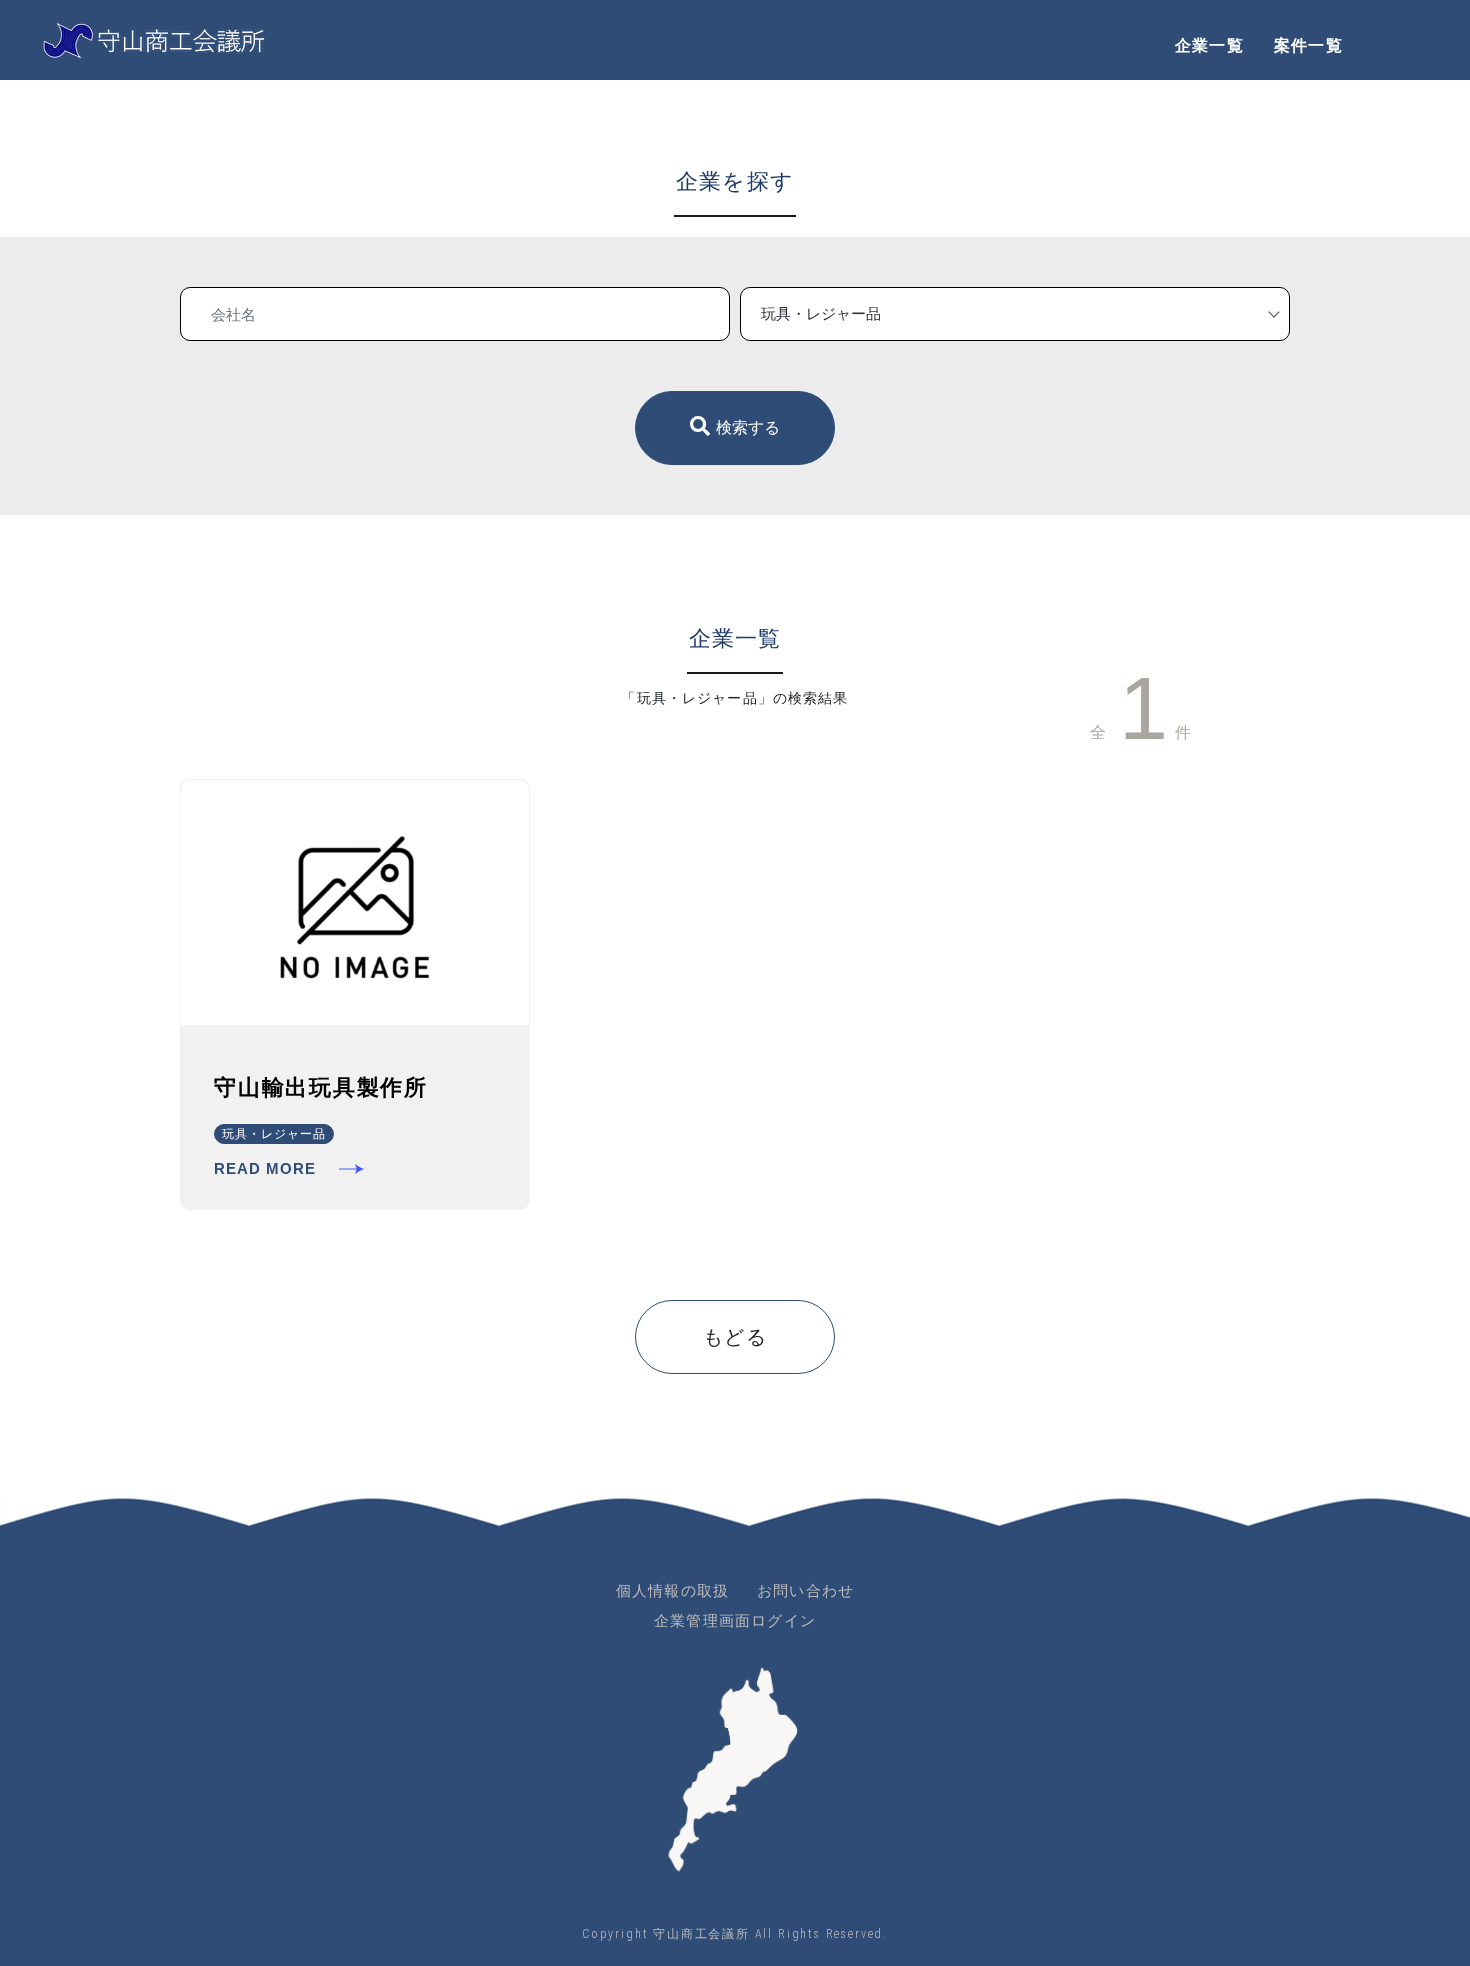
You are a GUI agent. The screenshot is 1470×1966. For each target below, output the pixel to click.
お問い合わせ (805, 1590)
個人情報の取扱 (672, 1590)
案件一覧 (1308, 45)
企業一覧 (1209, 45)
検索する (748, 427)
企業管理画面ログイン (735, 1620)
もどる (735, 1337)
